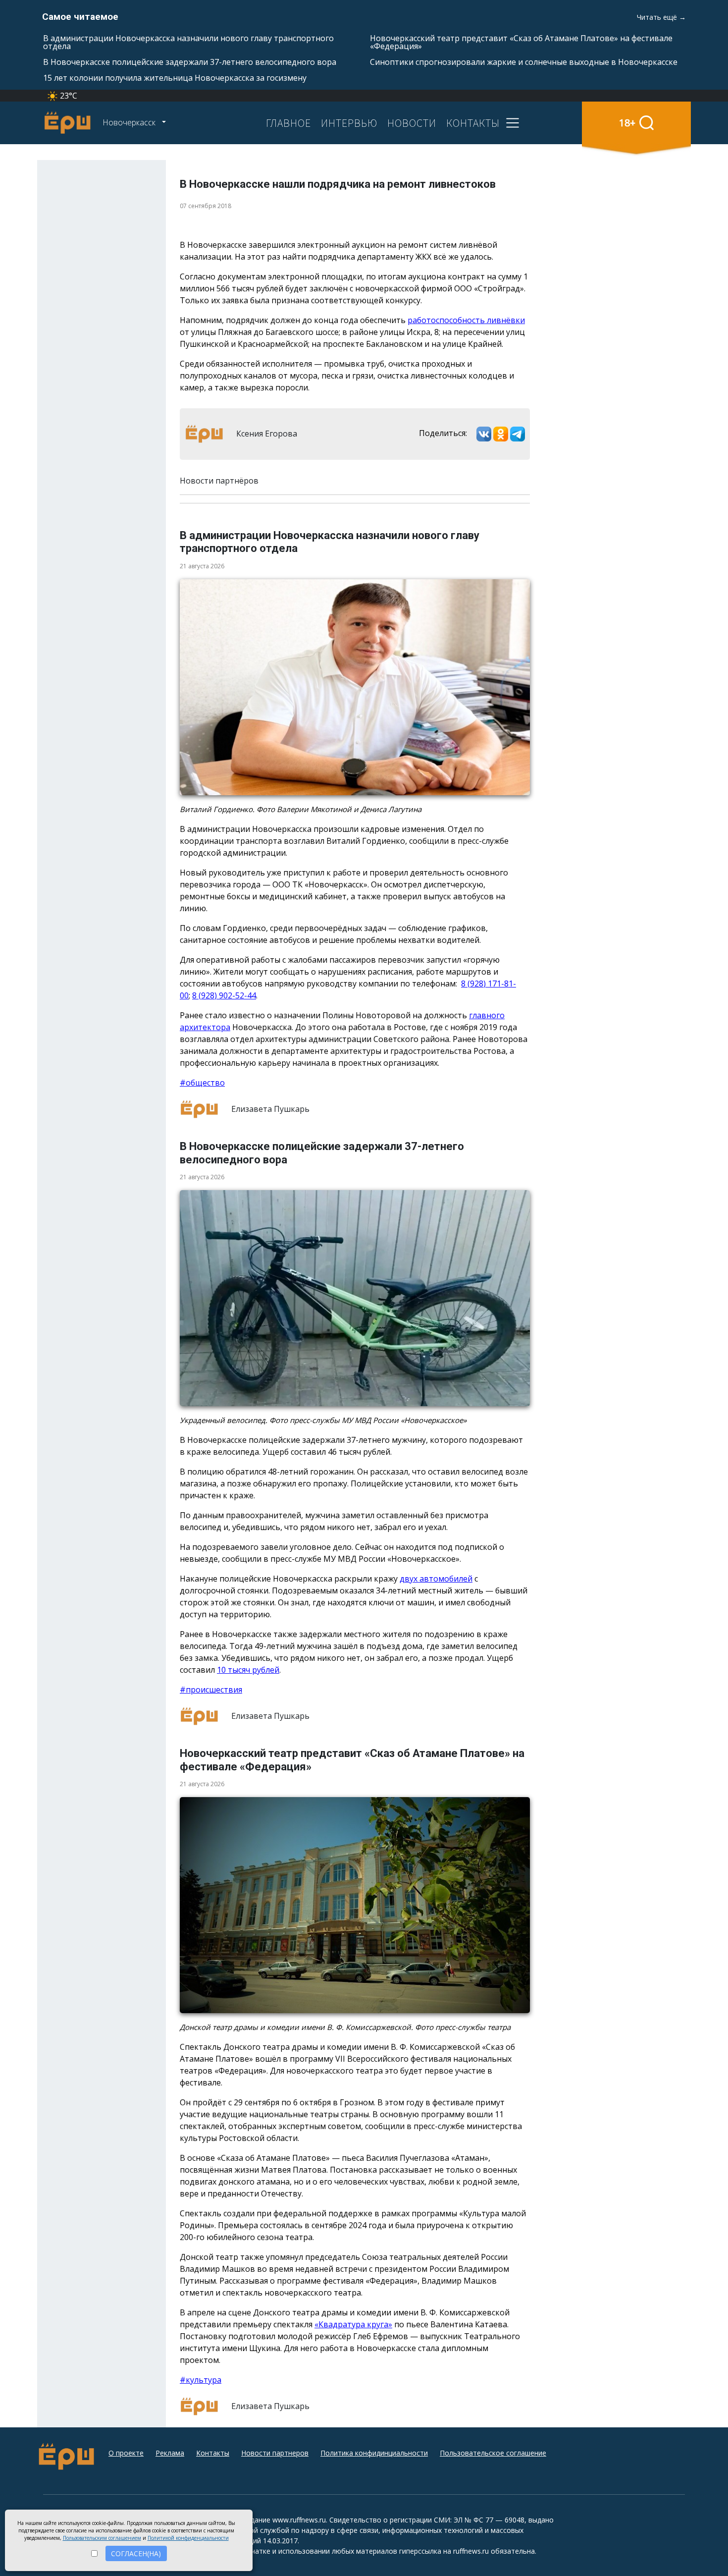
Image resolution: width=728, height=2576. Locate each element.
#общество (202, 1083)
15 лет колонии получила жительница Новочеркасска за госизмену (175, 78)
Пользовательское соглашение (493, 2453)
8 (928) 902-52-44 (224, 995)
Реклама (170, 2453)
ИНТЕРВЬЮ (349, 123)
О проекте (126, 2453)
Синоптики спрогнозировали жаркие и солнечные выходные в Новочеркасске (524, 62)
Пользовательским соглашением (102, 2538)
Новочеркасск (130, 122)
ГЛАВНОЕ (288, 123)
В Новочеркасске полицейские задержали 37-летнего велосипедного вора (190, 62)
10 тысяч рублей (248, 1670)
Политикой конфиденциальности (188, 2538)
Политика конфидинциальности (374, 2453)
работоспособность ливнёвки (466, 320)
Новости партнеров (275, 2453)
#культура (201, 2380)
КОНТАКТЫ (473, 123)
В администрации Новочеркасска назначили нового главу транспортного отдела (188, 42)
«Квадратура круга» (353, 2324)
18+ (627, 123)
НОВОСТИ (412, 123)
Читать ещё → (661, 17)
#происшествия (211, 1690)
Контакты (213, 2453)
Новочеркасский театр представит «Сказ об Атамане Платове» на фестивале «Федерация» (521, 42)
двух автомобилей (436, 1579)
